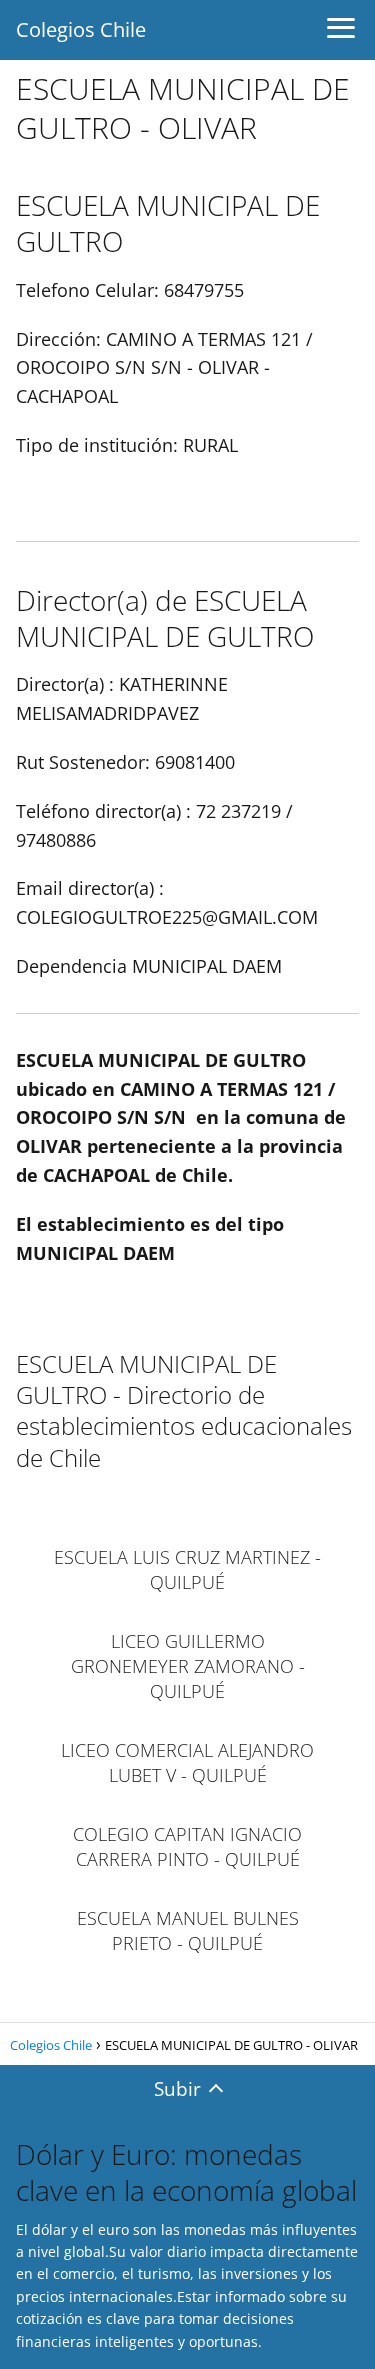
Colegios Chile (81, 29)
